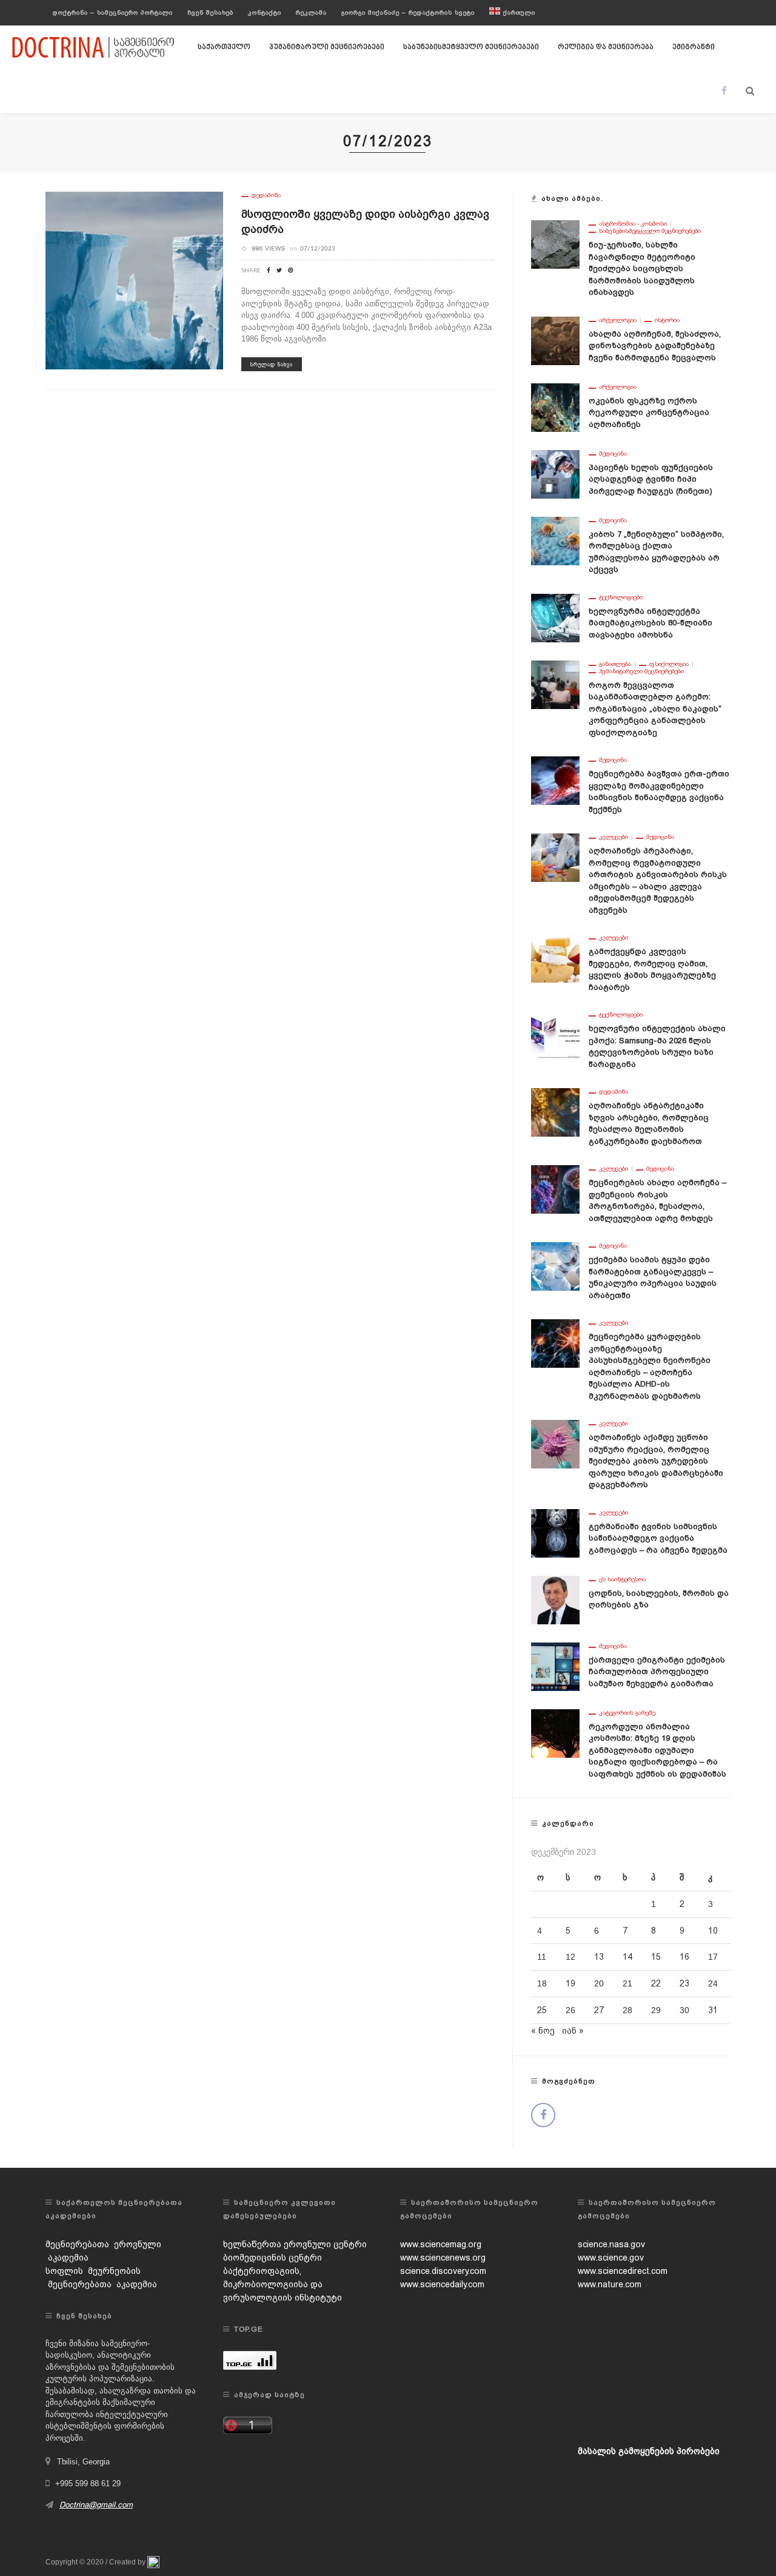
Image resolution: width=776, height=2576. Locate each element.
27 (599, 2010)
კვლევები (614, 837)
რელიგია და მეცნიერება (606, 47)
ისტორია (667, 320)
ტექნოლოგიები (621, 597)
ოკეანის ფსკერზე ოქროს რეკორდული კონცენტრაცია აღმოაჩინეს (649, 412)
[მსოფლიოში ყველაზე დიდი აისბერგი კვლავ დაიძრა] (134, 280)
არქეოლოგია (618, 320)
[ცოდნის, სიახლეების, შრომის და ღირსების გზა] (555, 1599)
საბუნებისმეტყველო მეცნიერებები (471, 47)
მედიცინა (613, 454)
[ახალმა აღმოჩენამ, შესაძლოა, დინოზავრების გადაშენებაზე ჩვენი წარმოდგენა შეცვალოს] (555, 340)
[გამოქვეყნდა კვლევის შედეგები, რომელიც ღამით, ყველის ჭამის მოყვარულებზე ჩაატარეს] (555, 958)
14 (627, 1957)
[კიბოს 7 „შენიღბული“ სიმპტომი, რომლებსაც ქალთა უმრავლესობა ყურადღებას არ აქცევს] (555, 540)
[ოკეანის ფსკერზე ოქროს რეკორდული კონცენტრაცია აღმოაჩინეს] (555, 406)
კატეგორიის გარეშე (627, 1713)
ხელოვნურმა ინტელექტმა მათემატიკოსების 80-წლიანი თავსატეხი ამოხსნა (651, 623)
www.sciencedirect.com (623, 2271)
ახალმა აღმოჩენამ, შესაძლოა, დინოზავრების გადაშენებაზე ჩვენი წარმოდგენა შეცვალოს (655, 346)
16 (684, 1957)
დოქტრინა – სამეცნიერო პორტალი (113, 12)
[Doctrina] (94, 47)
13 (599, 1957)
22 (656, 1983)
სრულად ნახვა (272, 364)
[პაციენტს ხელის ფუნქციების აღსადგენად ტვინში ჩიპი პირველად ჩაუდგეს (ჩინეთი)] (555, 473)
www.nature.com (610, 2284)
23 (684, 1983)
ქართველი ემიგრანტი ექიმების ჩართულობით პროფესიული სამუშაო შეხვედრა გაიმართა (657, 1672)
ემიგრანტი (694, 47)
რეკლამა (311, 12)
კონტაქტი (265, 12)
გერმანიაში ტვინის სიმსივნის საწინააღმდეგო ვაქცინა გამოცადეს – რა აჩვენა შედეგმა (658, 1538)
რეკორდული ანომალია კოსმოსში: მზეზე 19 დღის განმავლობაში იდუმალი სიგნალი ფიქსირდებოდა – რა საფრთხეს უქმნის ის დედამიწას (657, 1750)
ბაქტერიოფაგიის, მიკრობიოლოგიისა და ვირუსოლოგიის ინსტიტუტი (283, 2284)
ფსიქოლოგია (669, 664)
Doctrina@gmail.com (96, 2505)
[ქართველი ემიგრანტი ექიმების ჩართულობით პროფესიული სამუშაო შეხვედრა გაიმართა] (555, 1666)
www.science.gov (611, 2258)
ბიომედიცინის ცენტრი (273, 2258)
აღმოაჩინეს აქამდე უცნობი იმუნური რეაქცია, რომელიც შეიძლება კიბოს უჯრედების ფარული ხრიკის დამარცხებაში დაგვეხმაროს (656, 1461)
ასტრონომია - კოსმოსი (633, 224)
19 (570, 1983)
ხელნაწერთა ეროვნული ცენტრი (295, 2244)
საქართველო (224, 47)
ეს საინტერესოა (622, 1579)
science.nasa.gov (611, 2244)
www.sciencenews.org (443, 2258)
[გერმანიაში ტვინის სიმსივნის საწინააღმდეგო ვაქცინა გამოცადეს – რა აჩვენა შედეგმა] (555, 1532)
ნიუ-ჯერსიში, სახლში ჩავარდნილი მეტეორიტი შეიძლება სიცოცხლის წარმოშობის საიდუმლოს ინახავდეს (642, 268)
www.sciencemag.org (441, 2244)
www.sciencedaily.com (442, 2284)
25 (542, 2010)
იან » (573, 2031)
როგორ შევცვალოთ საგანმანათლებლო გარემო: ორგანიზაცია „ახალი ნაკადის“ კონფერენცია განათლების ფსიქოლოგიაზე (655, 709)
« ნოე (543, 2031)
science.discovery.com (443, 2271)
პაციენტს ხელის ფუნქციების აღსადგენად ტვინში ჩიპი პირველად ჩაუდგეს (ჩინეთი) (651, 479)
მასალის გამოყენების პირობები (649, 2451)
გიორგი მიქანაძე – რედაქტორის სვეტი (408, 12)
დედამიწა (266, 195)
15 (656, 1957)
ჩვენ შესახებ (210, 12)
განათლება (615, 664)
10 (713, 1931)
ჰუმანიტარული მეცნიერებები (327, 47)
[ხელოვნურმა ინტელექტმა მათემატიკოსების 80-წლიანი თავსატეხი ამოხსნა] (555, 617)
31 (713, 2010)
